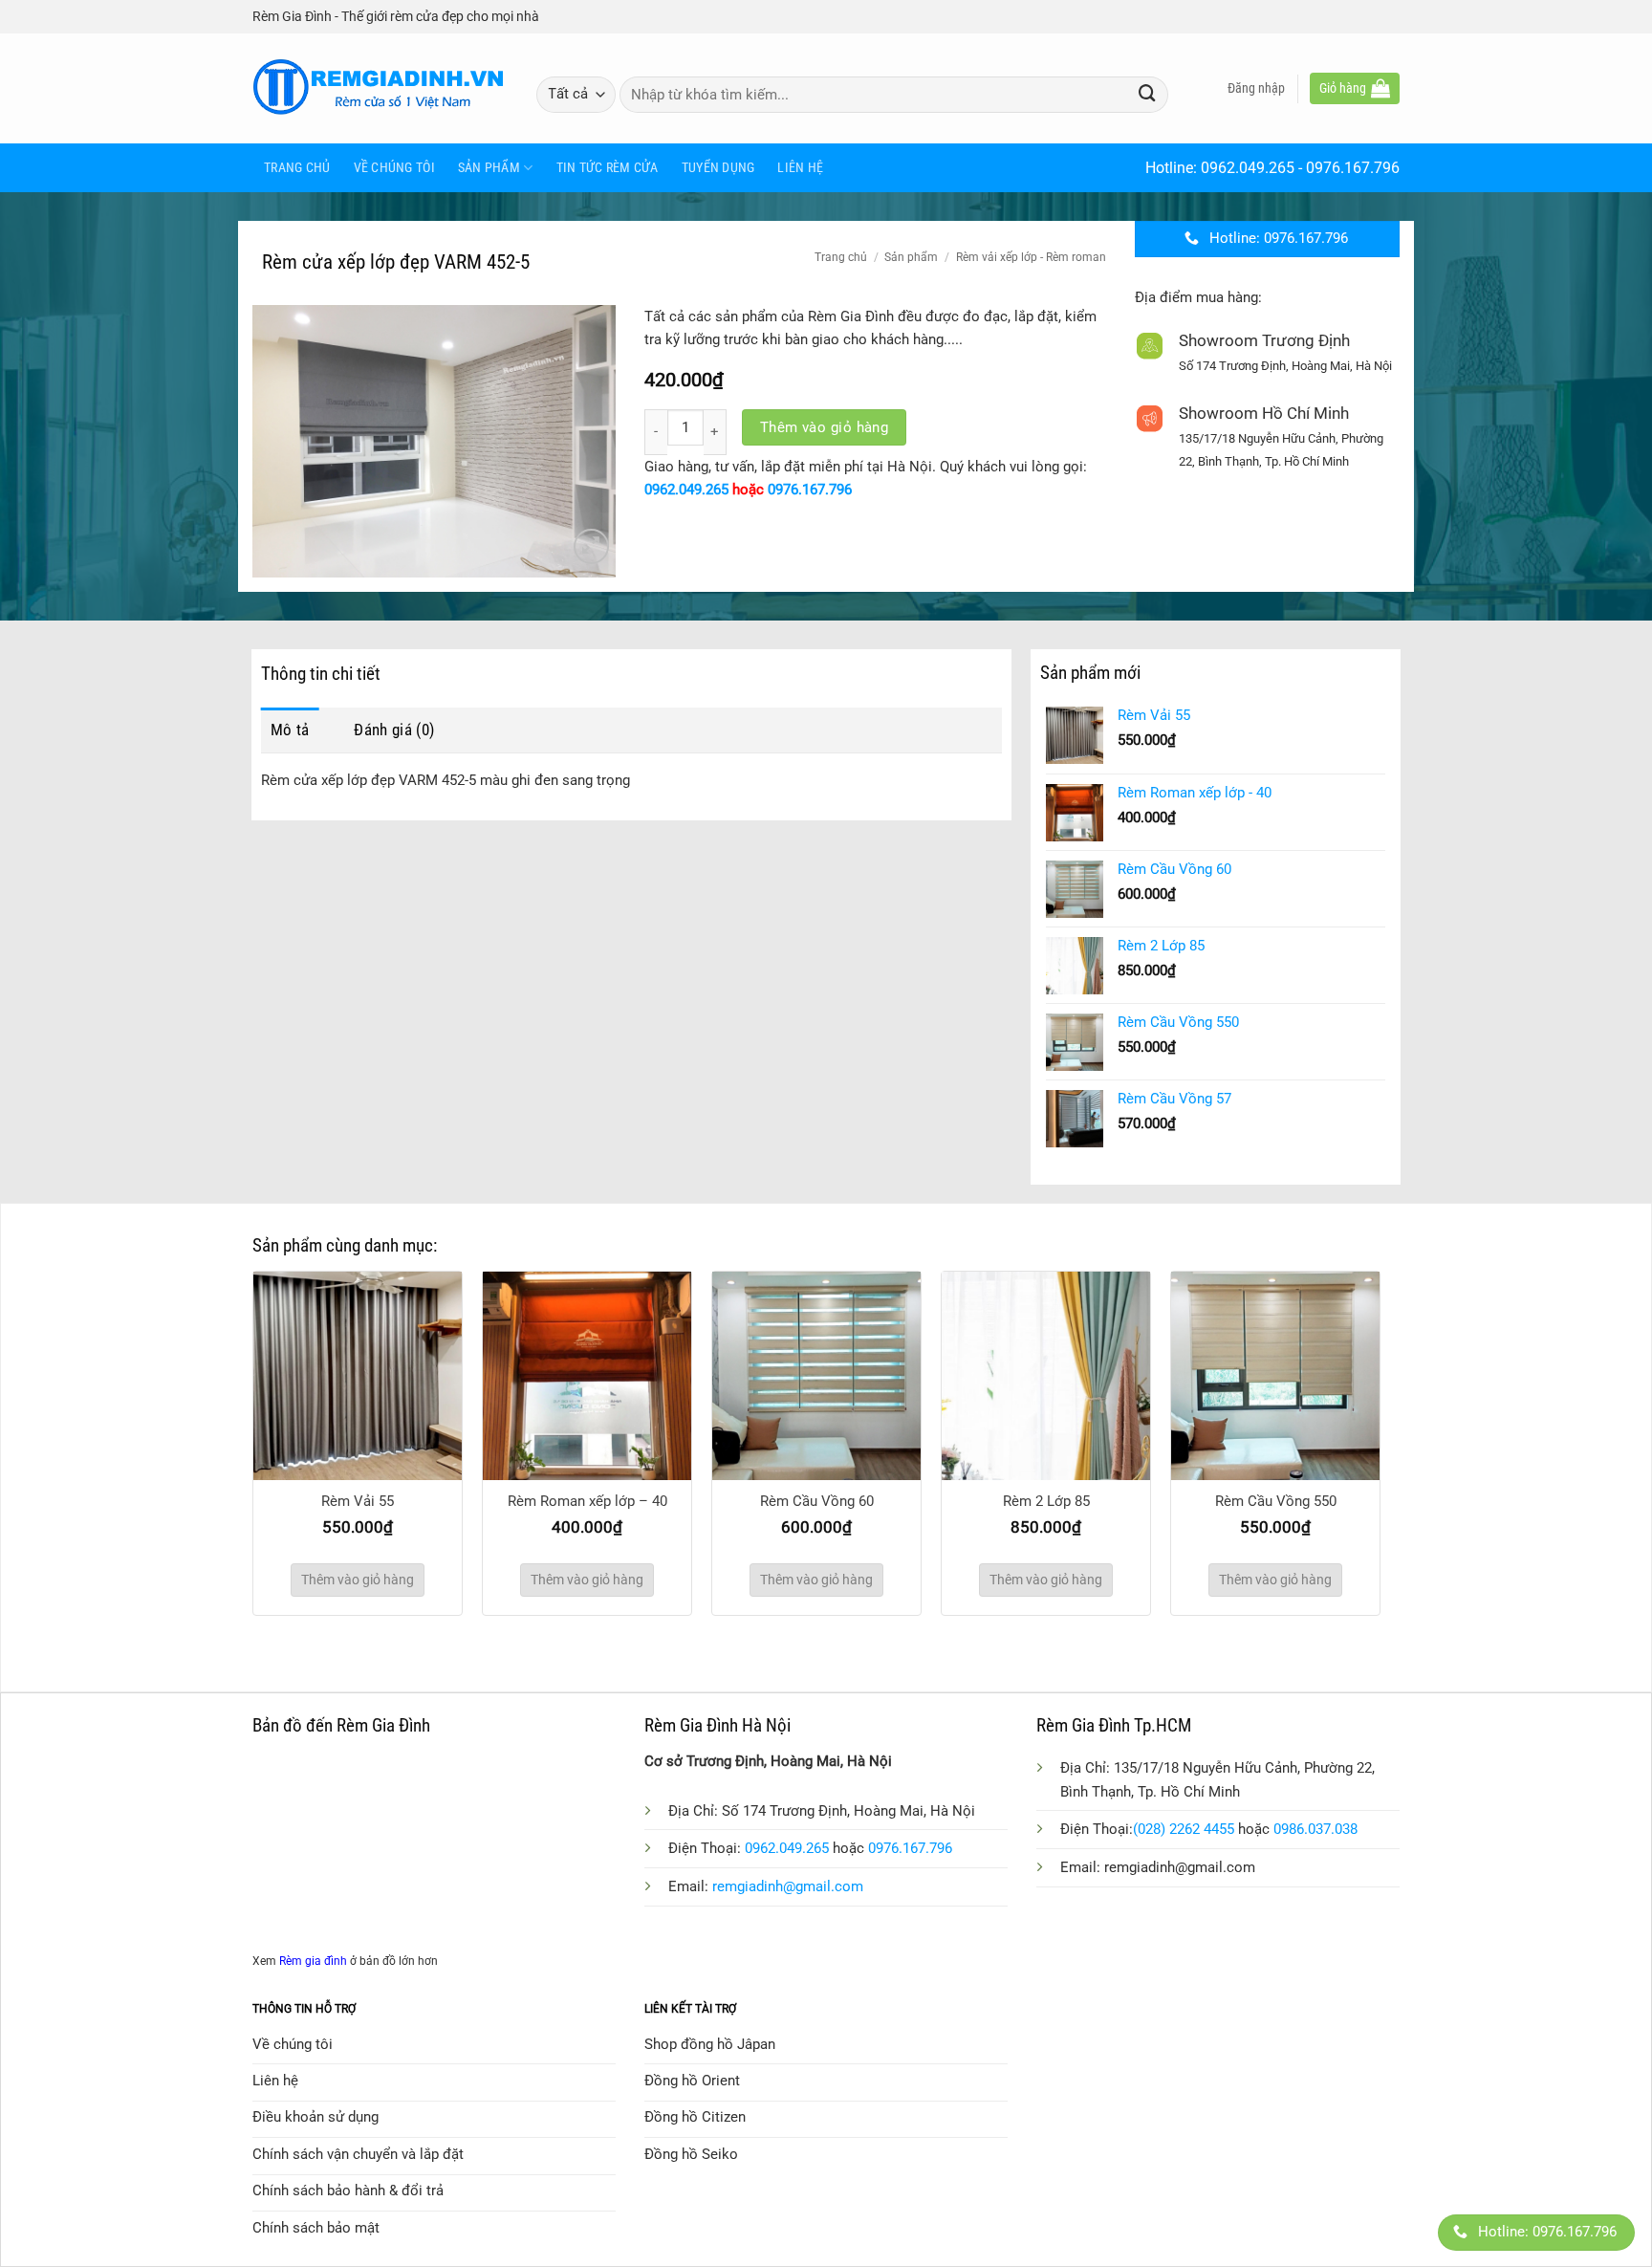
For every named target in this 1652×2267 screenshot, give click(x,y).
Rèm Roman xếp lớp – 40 (587, 1501)
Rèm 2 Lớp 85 (1046, 1501)
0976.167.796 (1353, 168)
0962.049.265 (1248, 168)
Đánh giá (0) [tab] (394, 730)
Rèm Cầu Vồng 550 (1276, 1501)
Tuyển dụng (718, 167)
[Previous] (232, 1395)
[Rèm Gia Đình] (380, 88)
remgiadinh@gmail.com (788, 1886)
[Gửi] (1147, 94)
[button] (1256, 88)
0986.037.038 (1315, 1829)
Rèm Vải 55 (358, 1501)
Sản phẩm (489, 167)
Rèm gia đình (313, 1961)
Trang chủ (297, 167)
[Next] (1401, 1395)
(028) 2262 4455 (1184, 1829)
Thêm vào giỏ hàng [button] (358, 1580)
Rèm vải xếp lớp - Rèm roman (1031, 257)
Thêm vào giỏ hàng (825, 427)
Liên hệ (800, 167)
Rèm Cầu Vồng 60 (817, 1501)
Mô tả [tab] (290, 730)
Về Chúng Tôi (394, 167)
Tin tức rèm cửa (608, 167)
